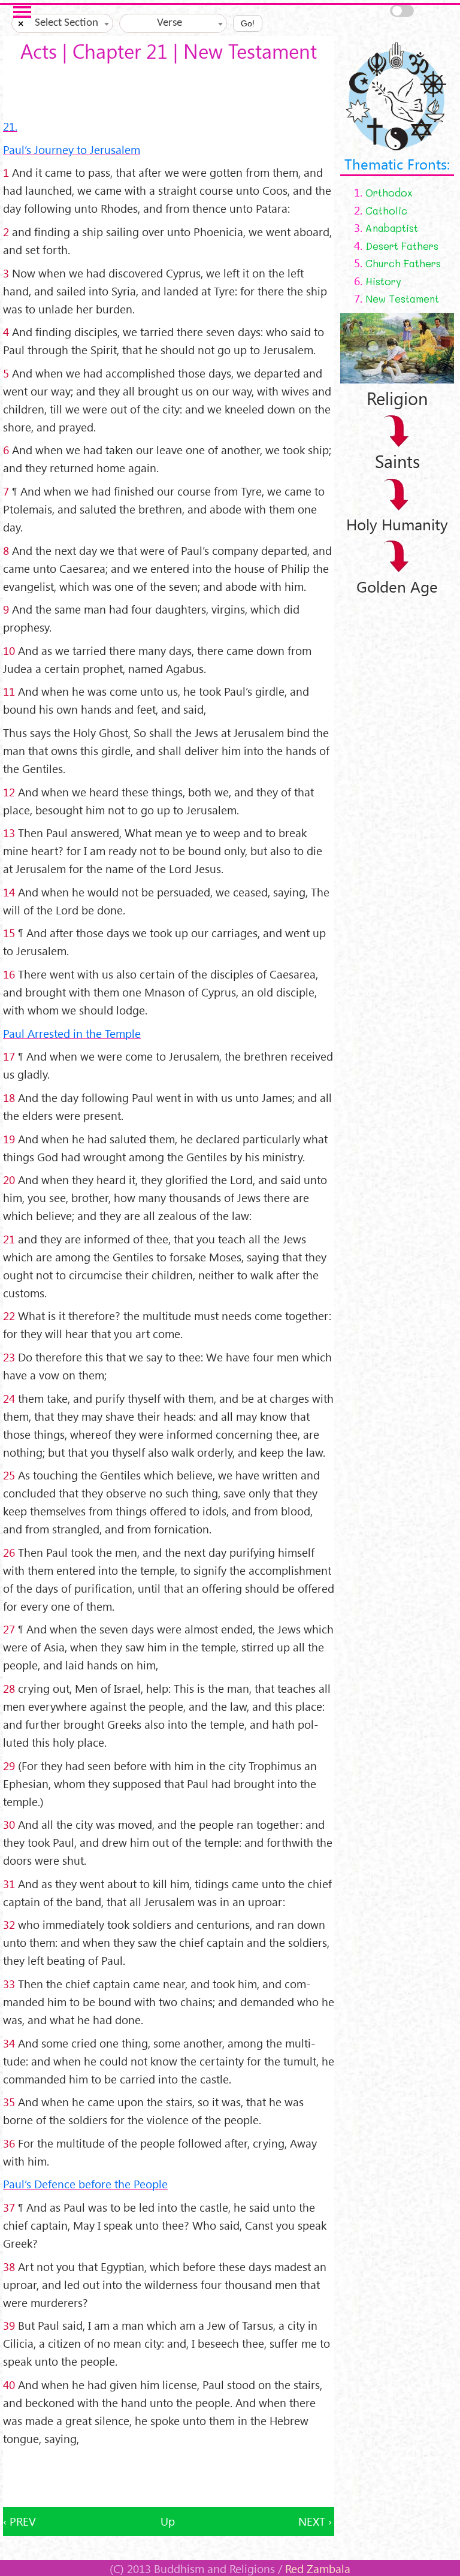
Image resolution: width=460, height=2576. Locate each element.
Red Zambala (318, 2568)
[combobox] (62, 23)
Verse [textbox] (170, 23)
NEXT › (315, 2521)
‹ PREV (19, 2521)
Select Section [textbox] (66, 23)
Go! (248, 23)
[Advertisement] (169, 2477)
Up (168, 2521)
